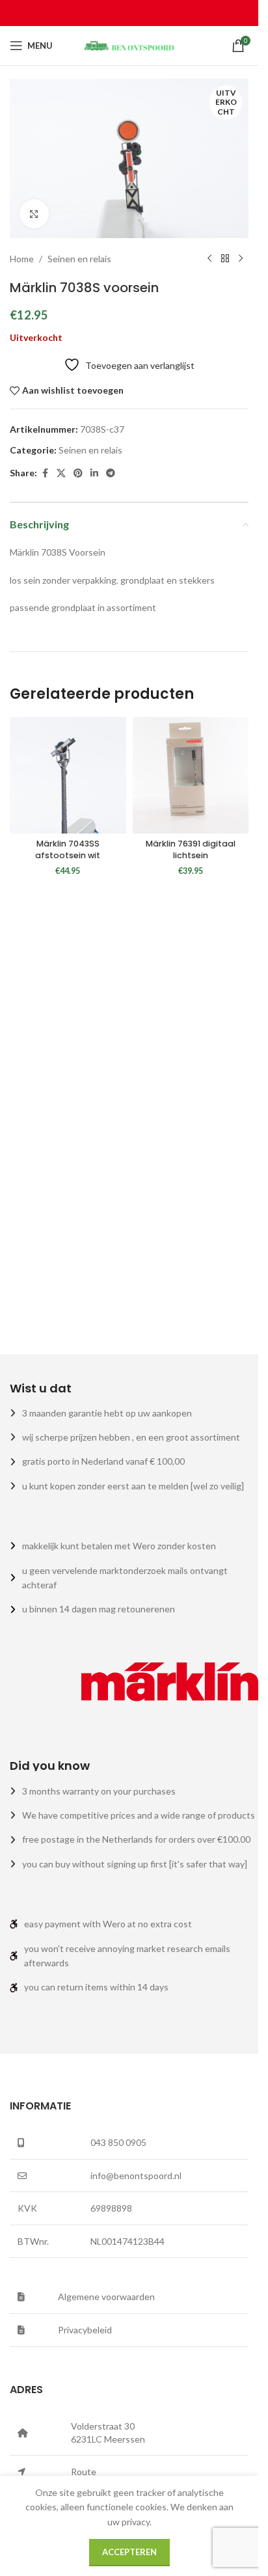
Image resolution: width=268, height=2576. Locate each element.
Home (22, 259)
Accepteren (129, 2552)
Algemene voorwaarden (106, 2297)
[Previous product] (209, 259)
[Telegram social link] (111, 473)
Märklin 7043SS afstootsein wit (68, 849)
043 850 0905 (118, 2142)
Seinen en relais (79, 259)
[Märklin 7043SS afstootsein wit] (68, 775)
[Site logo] (129, 45)
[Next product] (241, 259)
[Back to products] (225, 259)
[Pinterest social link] (78, 473)
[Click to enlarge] (34, 214)
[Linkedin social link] (94, 473)
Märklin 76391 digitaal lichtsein (191, 849)
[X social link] (61, 473)
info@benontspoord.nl (136, 2176)
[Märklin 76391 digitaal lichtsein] (191, 775)
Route (84, 2472)
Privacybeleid (85, 2330)
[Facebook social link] (45, 473)
